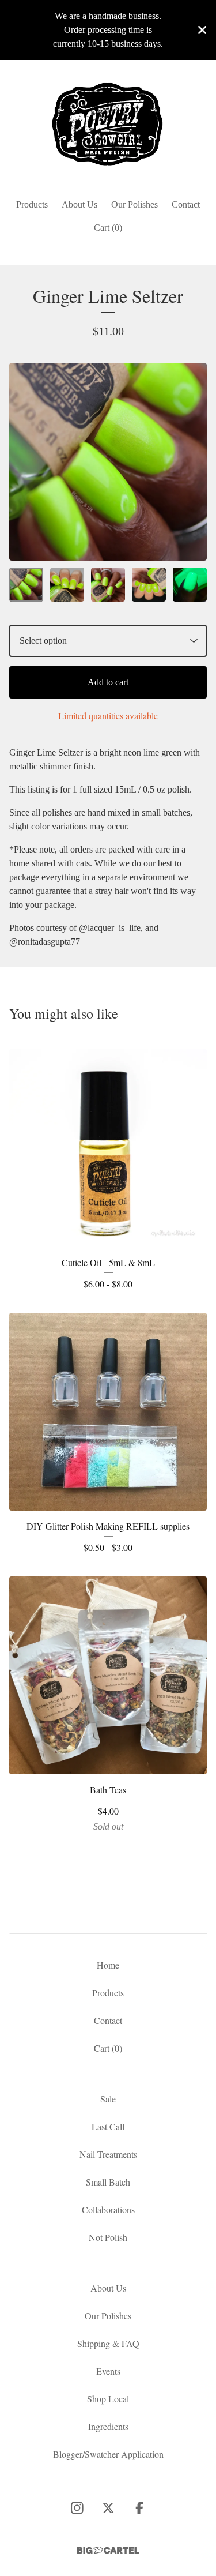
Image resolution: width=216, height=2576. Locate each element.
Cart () (108, 228)
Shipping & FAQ (108, 2343)
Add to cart (108, 682)
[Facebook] (139, 2508)
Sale (108, 2099)
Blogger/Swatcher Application (108, 2454)
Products (32, 204)
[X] (108, 2508)
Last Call (108, 2126)
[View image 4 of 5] (149, 585)
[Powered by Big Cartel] (108, 2550)
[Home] (108, 124)
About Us (79, 204)
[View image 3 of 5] (108, 585)
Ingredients (108, 2426)
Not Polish (108, 2237)
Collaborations (108, 2209)
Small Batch (108, 2182)
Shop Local (108, 2399)
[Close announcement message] (202, 30)
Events (108, 2371)
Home (108, 1965)
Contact (186, 204)
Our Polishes (134, 204)
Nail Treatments (108, 2154)
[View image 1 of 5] (26, 585)
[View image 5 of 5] (190, 585)
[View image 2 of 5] (67, 585)
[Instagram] (77, 2508)
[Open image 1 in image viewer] (108, 462)
